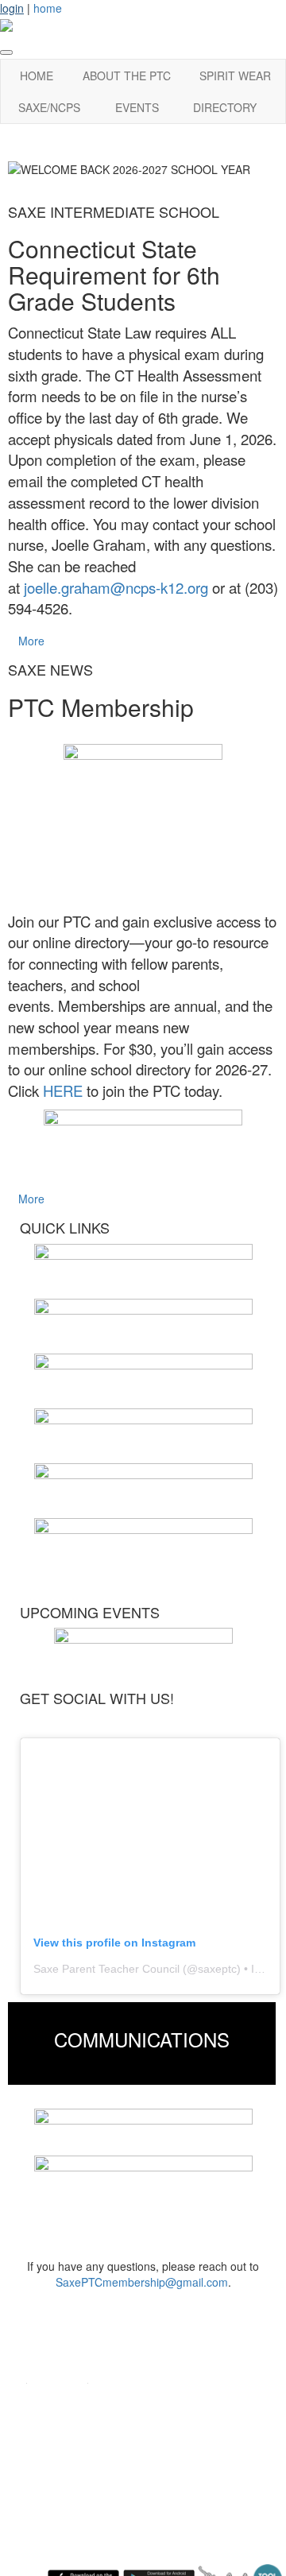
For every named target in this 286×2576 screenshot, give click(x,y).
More (31, 641)
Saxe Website (59, 2402)
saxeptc (217, 1969)
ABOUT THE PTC (127, 76)
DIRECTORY (225, 107)
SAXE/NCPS (49, 107)
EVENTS (137, 107)
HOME (37, 76)
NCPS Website (62, 2425)
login (12, 8)
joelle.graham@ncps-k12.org (116, 587)
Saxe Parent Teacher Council (106, 1969)
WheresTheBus (62, 2497)
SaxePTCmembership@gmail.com (142, 2282)
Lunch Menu (54, 2449)
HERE (63, 1090)
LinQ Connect (58, 2473)
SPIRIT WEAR (235, 76)
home (48, 8)
